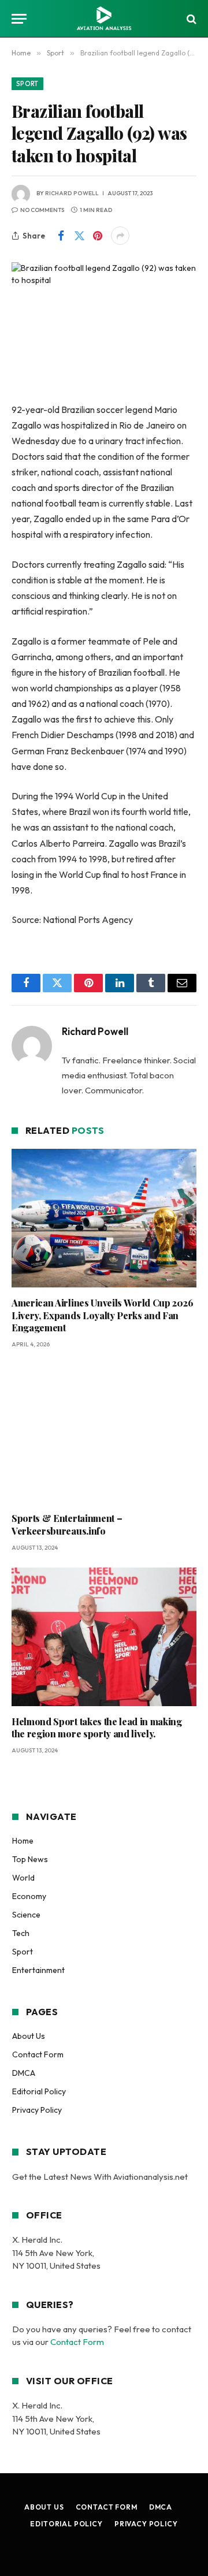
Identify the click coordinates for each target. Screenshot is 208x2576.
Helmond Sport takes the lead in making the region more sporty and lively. (97, 1728)
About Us (29, 2036)
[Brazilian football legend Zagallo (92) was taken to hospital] (104, 323)
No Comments (42, 210)
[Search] (190, 19)
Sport (27, 84)
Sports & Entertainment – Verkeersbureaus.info (67, 1525)
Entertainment (38, 1970)
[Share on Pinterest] (98, 236)
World (23, 1878)
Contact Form (38, 2054)
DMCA (24, 2073)
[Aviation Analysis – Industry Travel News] (104, 19)
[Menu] (19, 19)
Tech (21, 1933)
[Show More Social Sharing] (120, 236)
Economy (29, 1896)
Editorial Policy (39, 2091)
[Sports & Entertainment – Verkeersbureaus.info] (104, 1434)
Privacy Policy (37, 2110)
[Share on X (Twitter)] (79, 236)
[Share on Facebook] (61, 236)
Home (23, 1841)
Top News (30, 1859)
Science (26, 1915)
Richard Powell (72, 193)
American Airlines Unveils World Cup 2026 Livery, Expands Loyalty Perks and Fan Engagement (102, 1315)
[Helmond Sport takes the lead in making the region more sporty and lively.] (104, 1637)
